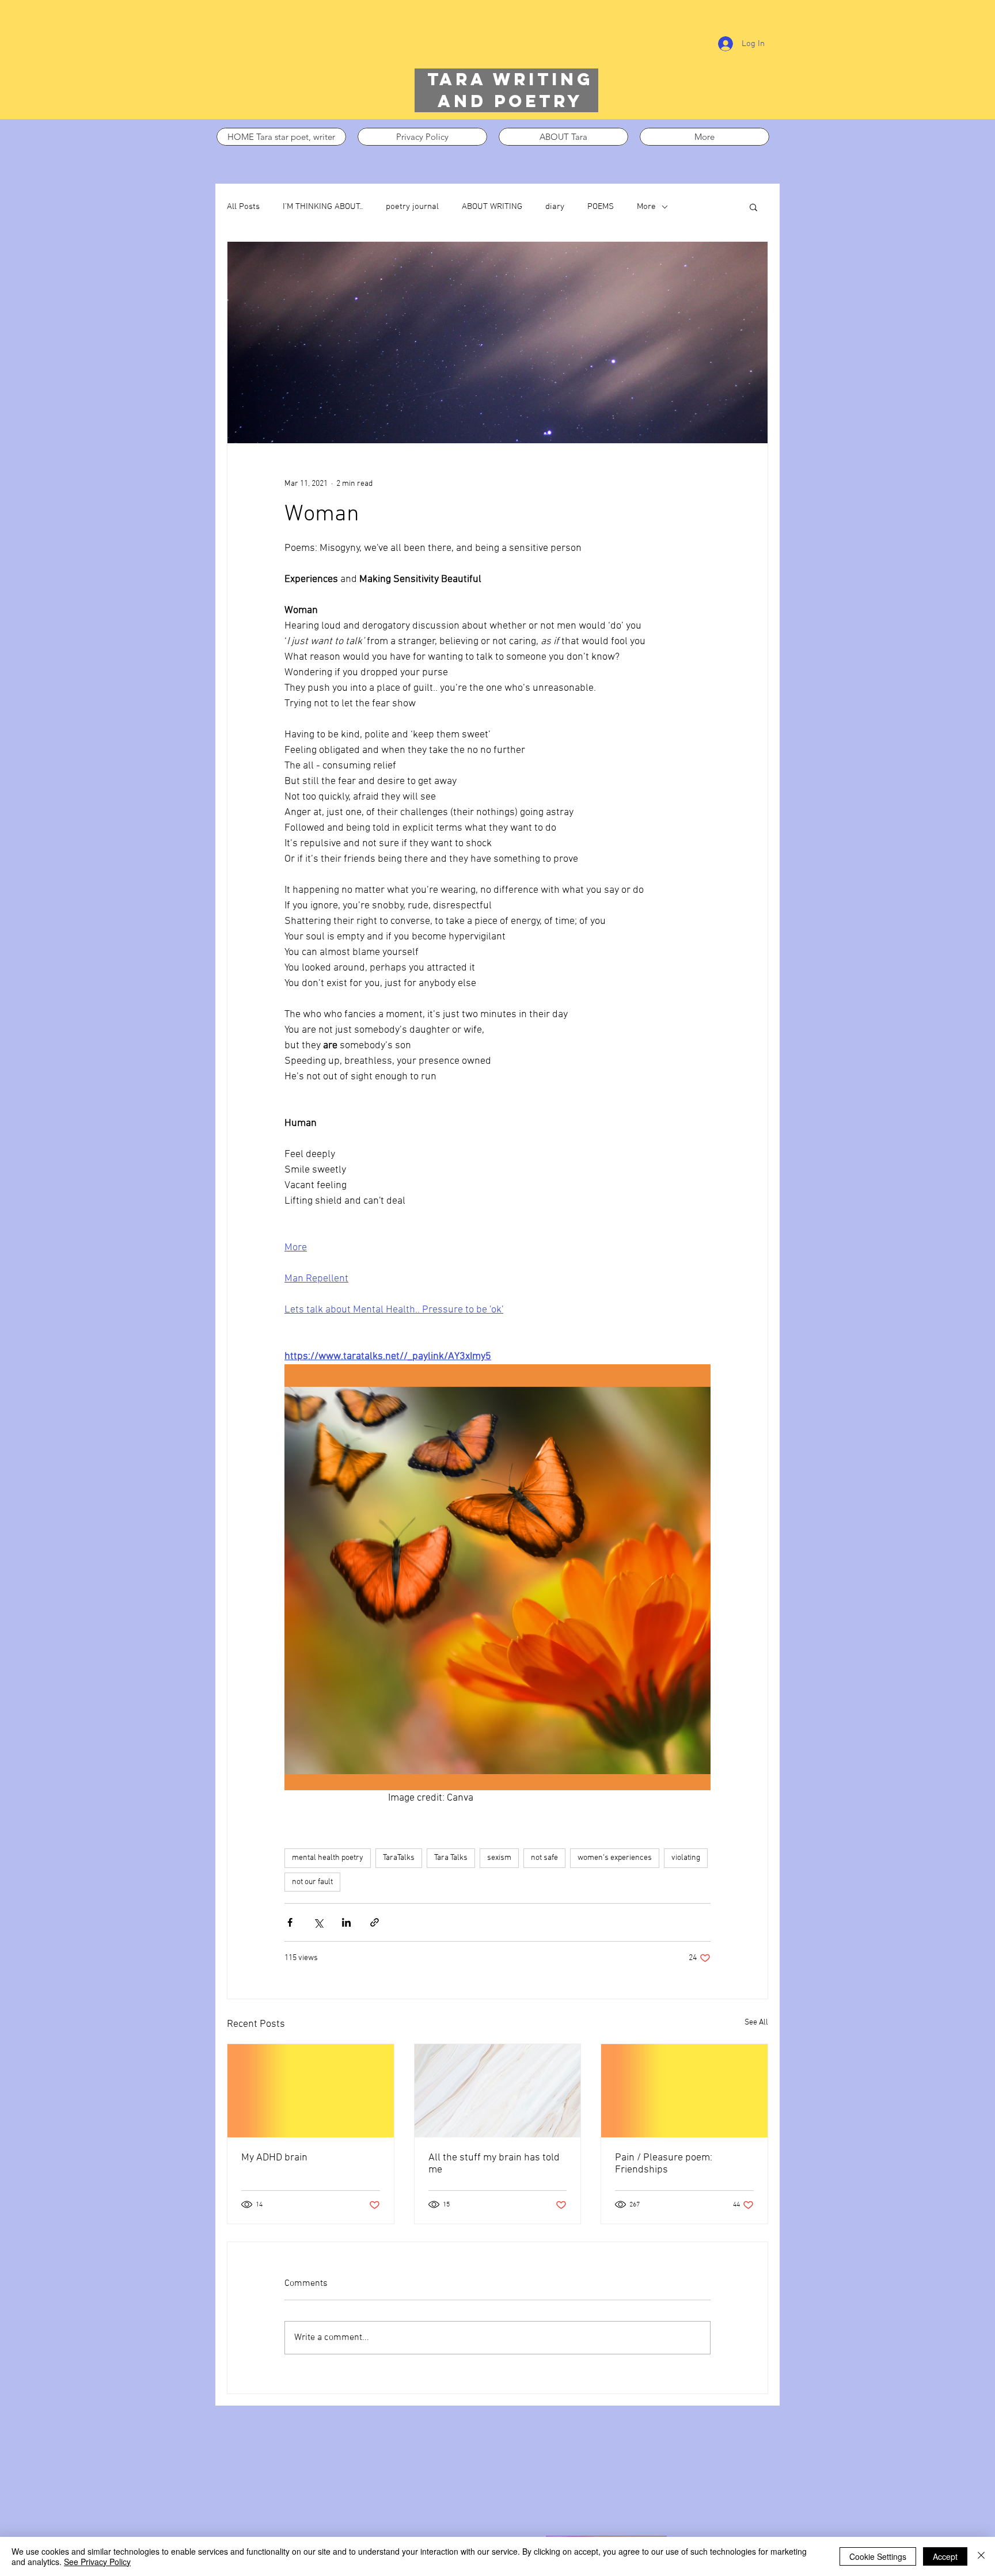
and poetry (510, 101)
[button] (753, 207)
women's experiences (615, 1858)
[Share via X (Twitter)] (318, 1922)
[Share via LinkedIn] (346, 1922)
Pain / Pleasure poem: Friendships (664, 2164)
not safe (544, 1858)
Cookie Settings (878, 2556)
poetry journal (412, 207)
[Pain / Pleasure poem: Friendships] (684, 2091)
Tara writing (510, 79)
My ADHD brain (274, 2158)
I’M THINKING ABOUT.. (323, 207)
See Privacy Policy (97, 2562)
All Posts (243, 207)
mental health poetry (328, 1858)
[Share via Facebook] (290, 1922)
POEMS (601, 207)
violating (686, 1858)
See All (756, 2023)
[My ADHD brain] (311, 2091)
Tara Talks (451, 1858)
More (646, 207)
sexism (499, 1858)
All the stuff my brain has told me (494, 2164)
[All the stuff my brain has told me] (498, 2091)
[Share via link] (375, 1922)
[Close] (981, 2556)
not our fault (312, 1882)
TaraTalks (399, 1858)
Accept (945, 2556)
